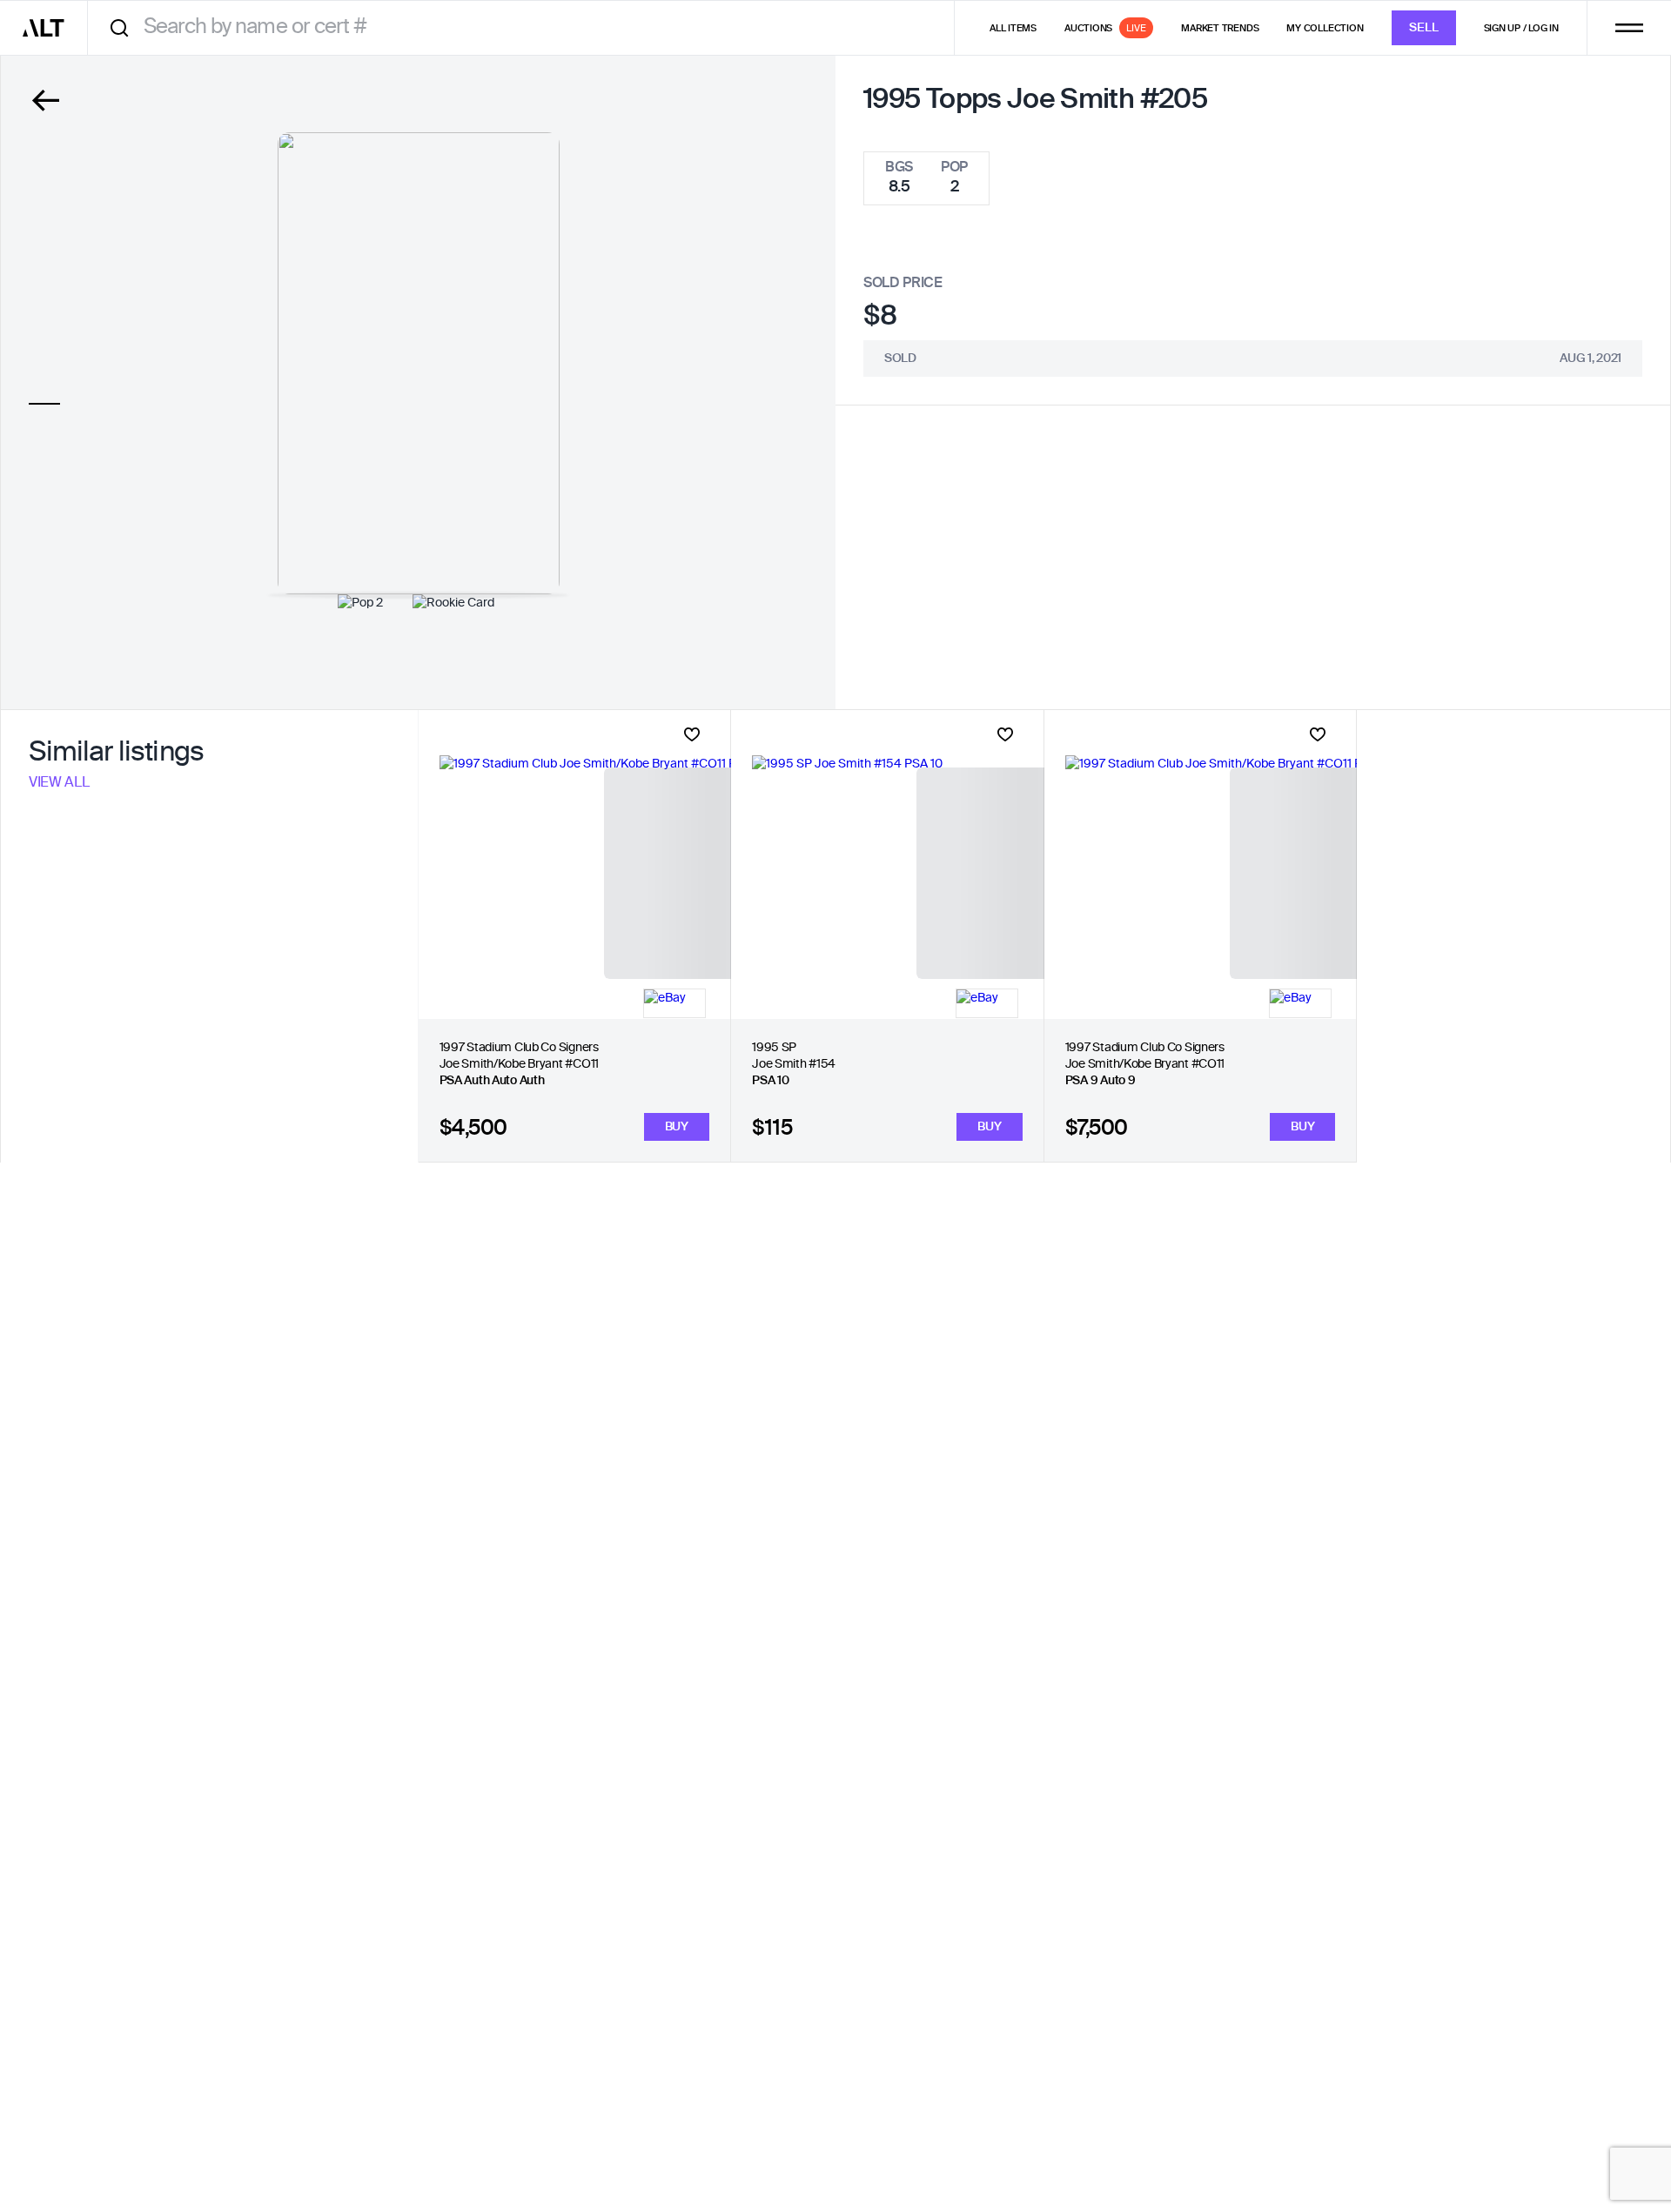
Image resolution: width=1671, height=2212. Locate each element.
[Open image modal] (419, 363)
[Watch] (692, 734)
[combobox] (527, 27)
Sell (1424, 28)
